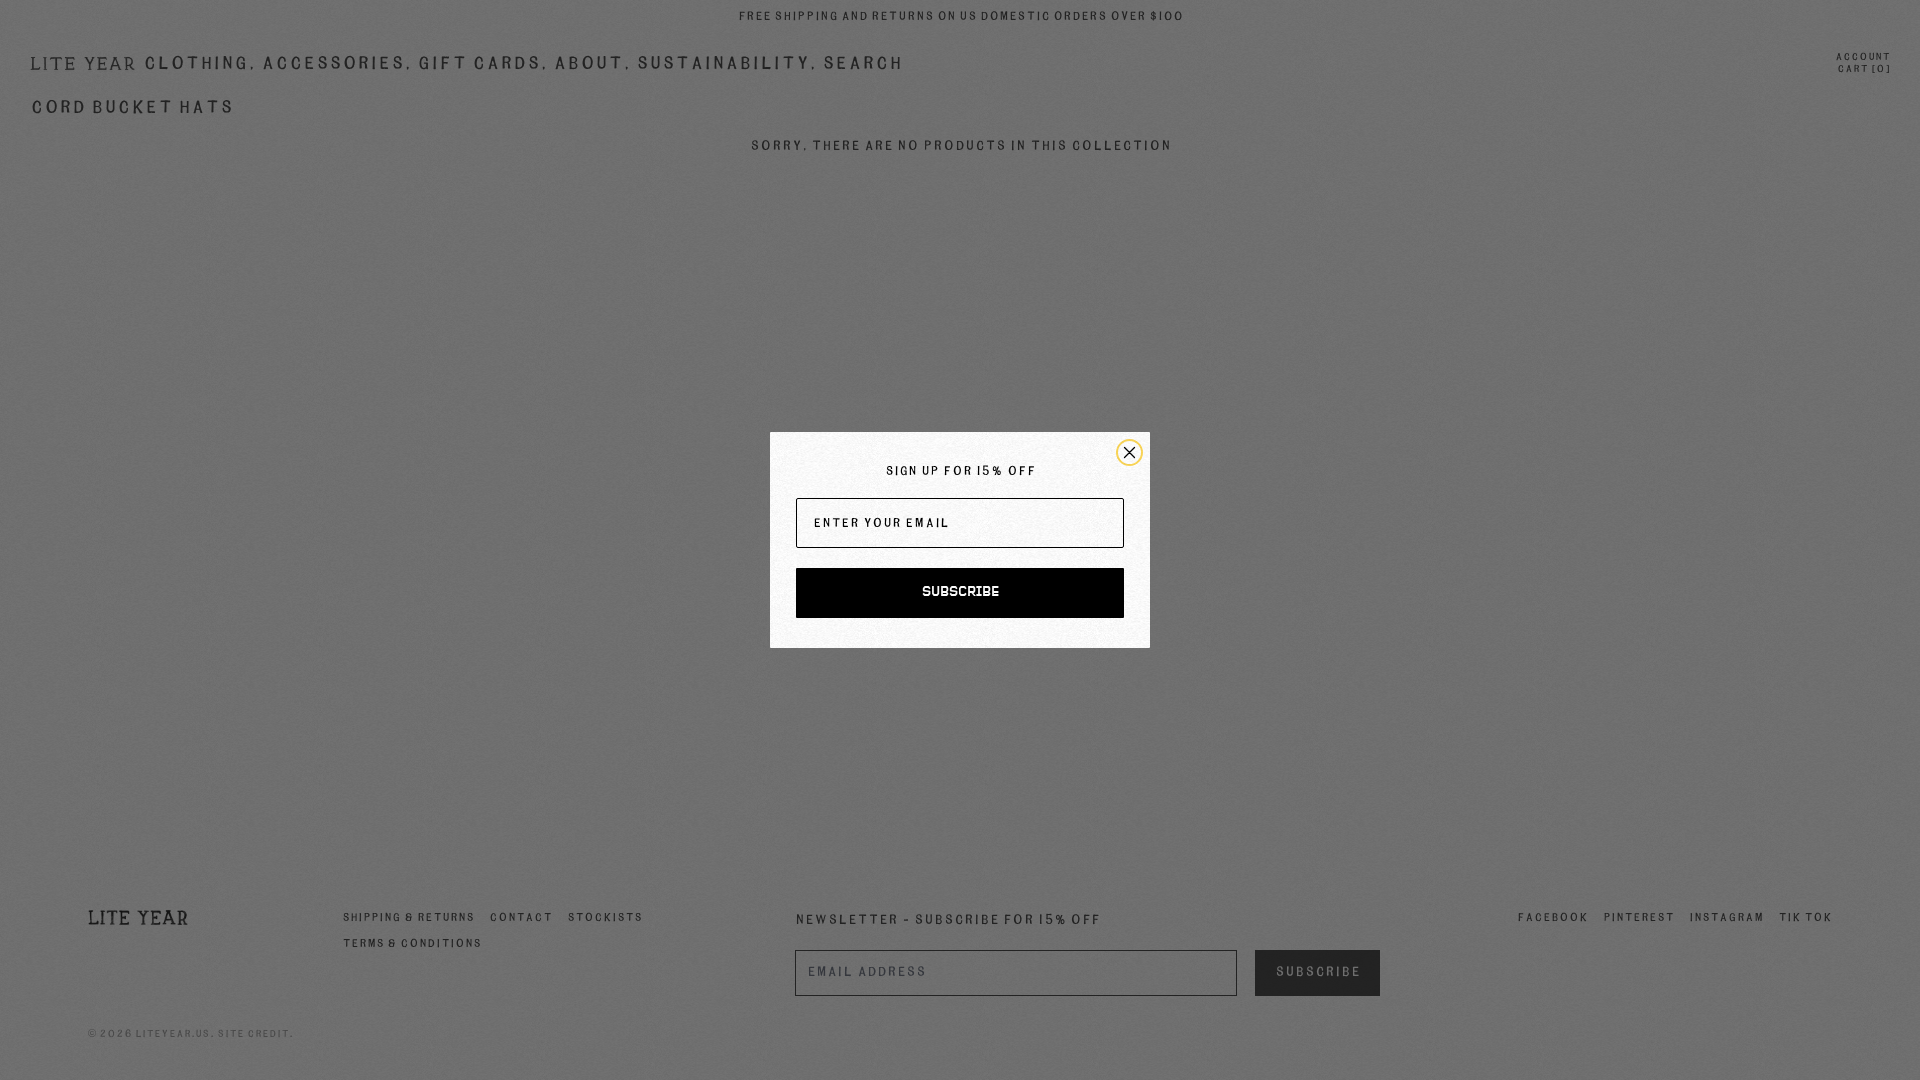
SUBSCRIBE (960, 592)
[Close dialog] (1129, 452)
